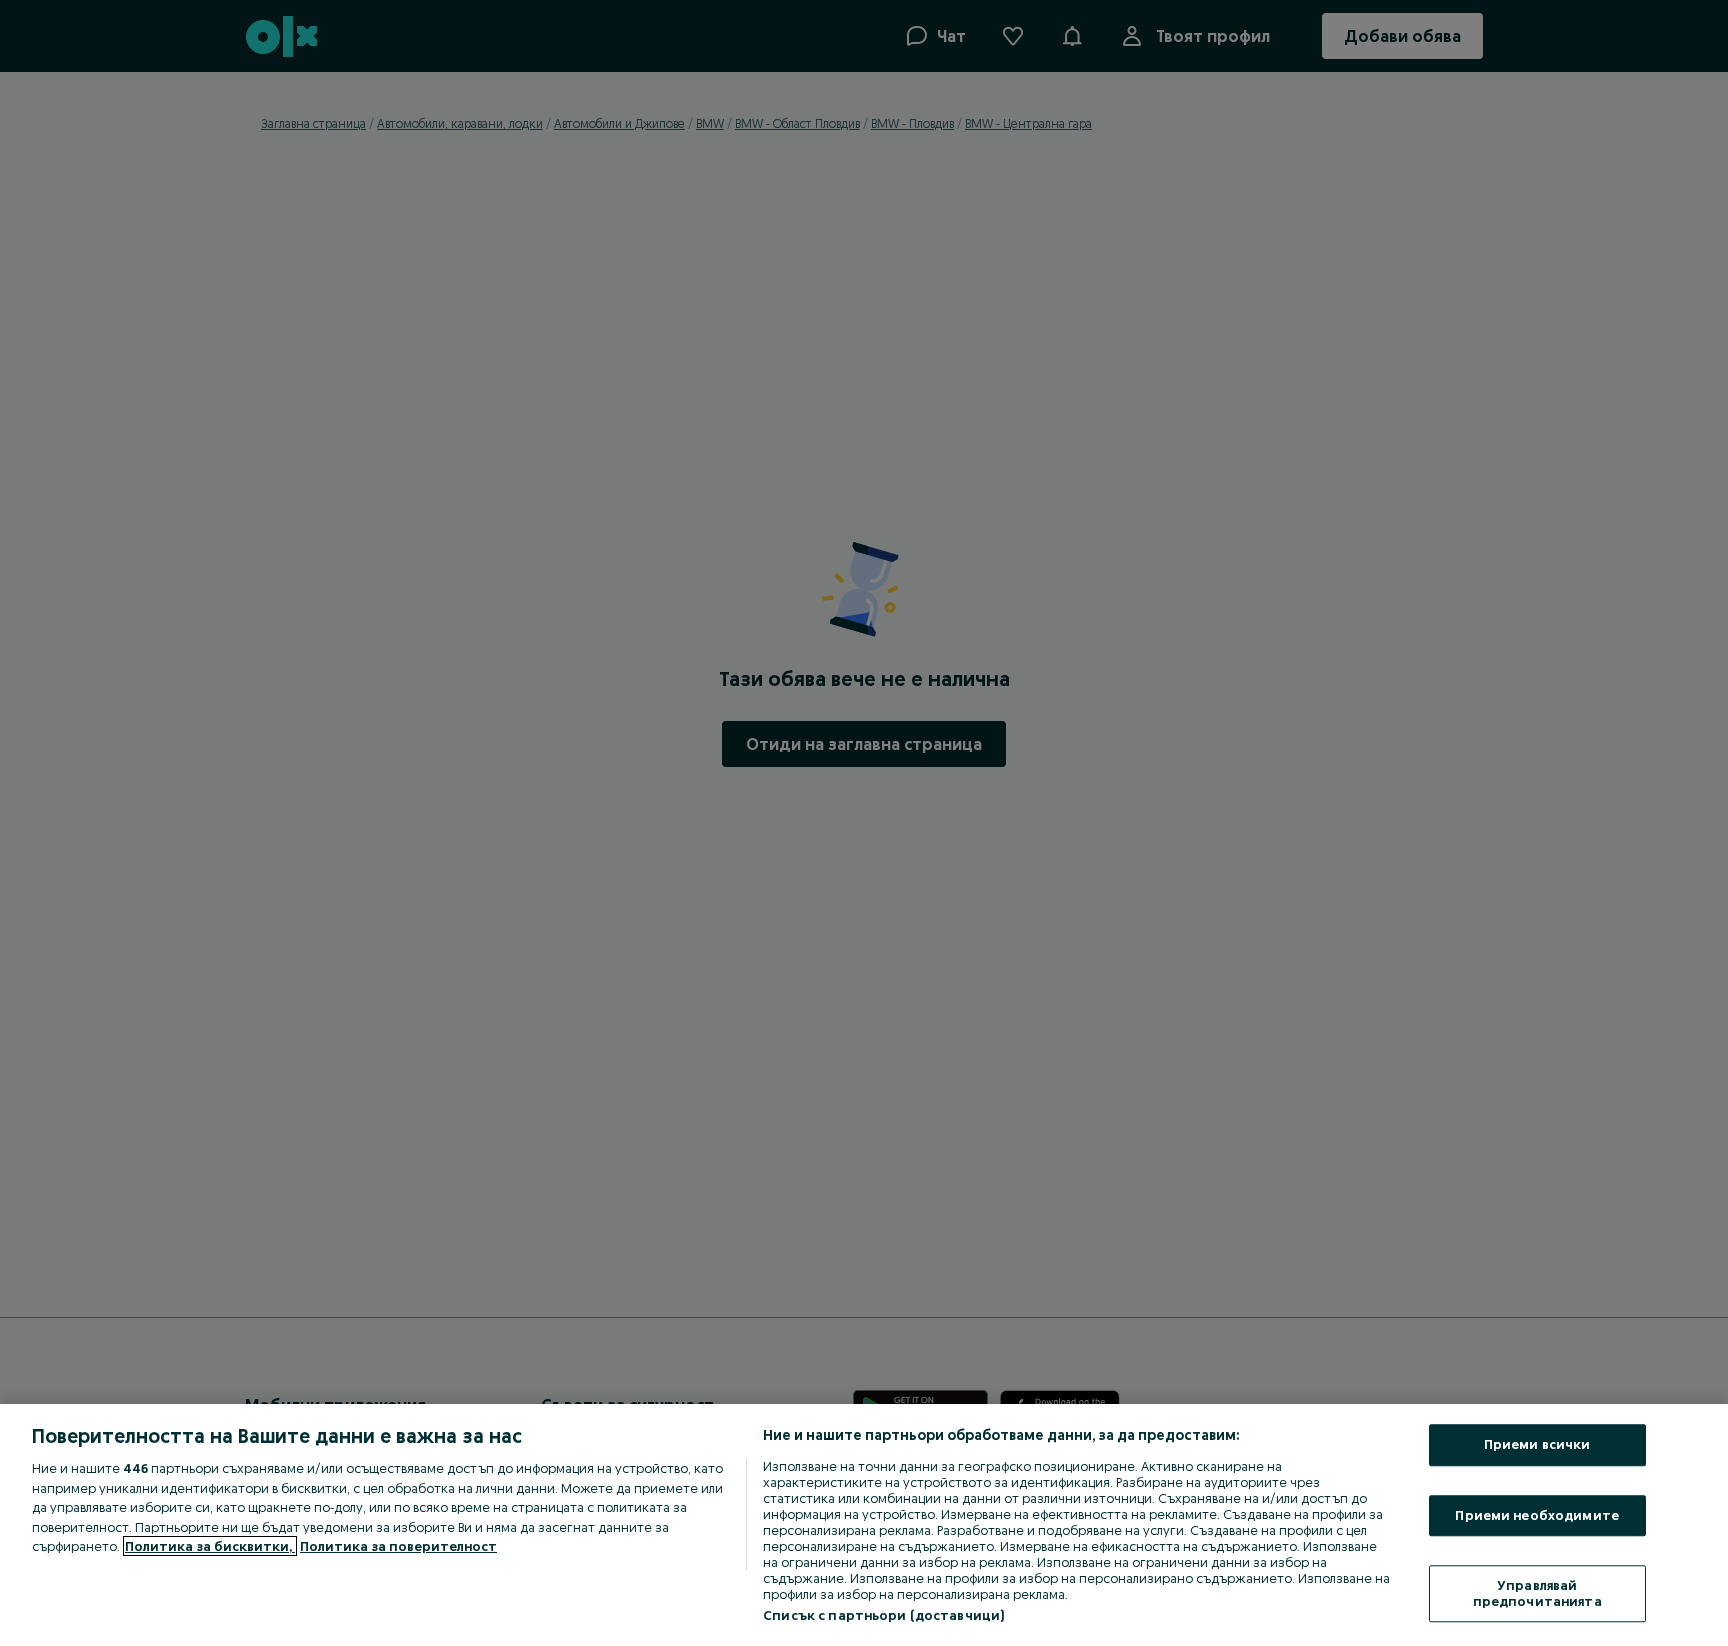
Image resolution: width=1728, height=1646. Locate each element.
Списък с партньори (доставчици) (883, 1615)
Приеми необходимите (1536, 1515)
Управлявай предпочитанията (1537, 1594)
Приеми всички (1537, 1444)
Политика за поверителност (398, 1546)
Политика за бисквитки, (210, 1546)
